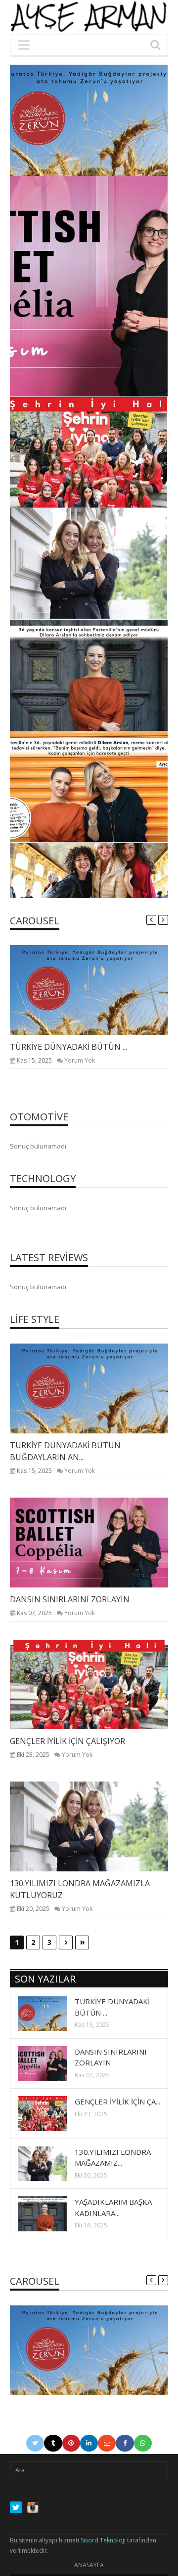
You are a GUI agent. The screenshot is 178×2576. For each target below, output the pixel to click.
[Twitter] (35, 2443)
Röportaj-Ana (120, 867)
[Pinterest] (71, 2443)
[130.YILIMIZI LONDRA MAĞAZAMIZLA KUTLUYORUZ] (97, 1826)
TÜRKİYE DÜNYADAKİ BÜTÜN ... (68, 1047)
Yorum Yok (80, 1060)
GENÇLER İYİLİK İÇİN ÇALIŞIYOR (113, 483)
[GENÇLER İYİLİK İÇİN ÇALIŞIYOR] (97, 1684)
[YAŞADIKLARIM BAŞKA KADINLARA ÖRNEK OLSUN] (50, 2213)
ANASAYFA (89, 2565)
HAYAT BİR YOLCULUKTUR (103, 880)
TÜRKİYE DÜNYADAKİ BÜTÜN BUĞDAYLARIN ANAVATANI (109, 144)
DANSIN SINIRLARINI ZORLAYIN (113, 372)
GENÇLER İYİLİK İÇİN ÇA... (117, 2101)
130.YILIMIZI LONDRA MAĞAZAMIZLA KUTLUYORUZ (111, 587)
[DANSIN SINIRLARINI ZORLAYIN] (97, 1542)
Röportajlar (122, 120)
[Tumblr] (53, 2443)
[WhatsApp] (143, 2443)
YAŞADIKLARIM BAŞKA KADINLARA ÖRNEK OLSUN (102, 706)
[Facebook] (125, 2443)
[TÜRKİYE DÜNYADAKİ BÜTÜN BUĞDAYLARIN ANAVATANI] (97, 990)
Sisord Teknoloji (103, 2540)
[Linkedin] (89, 2443)
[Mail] (107, 2443)
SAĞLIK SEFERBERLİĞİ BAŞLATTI (111, 817)
